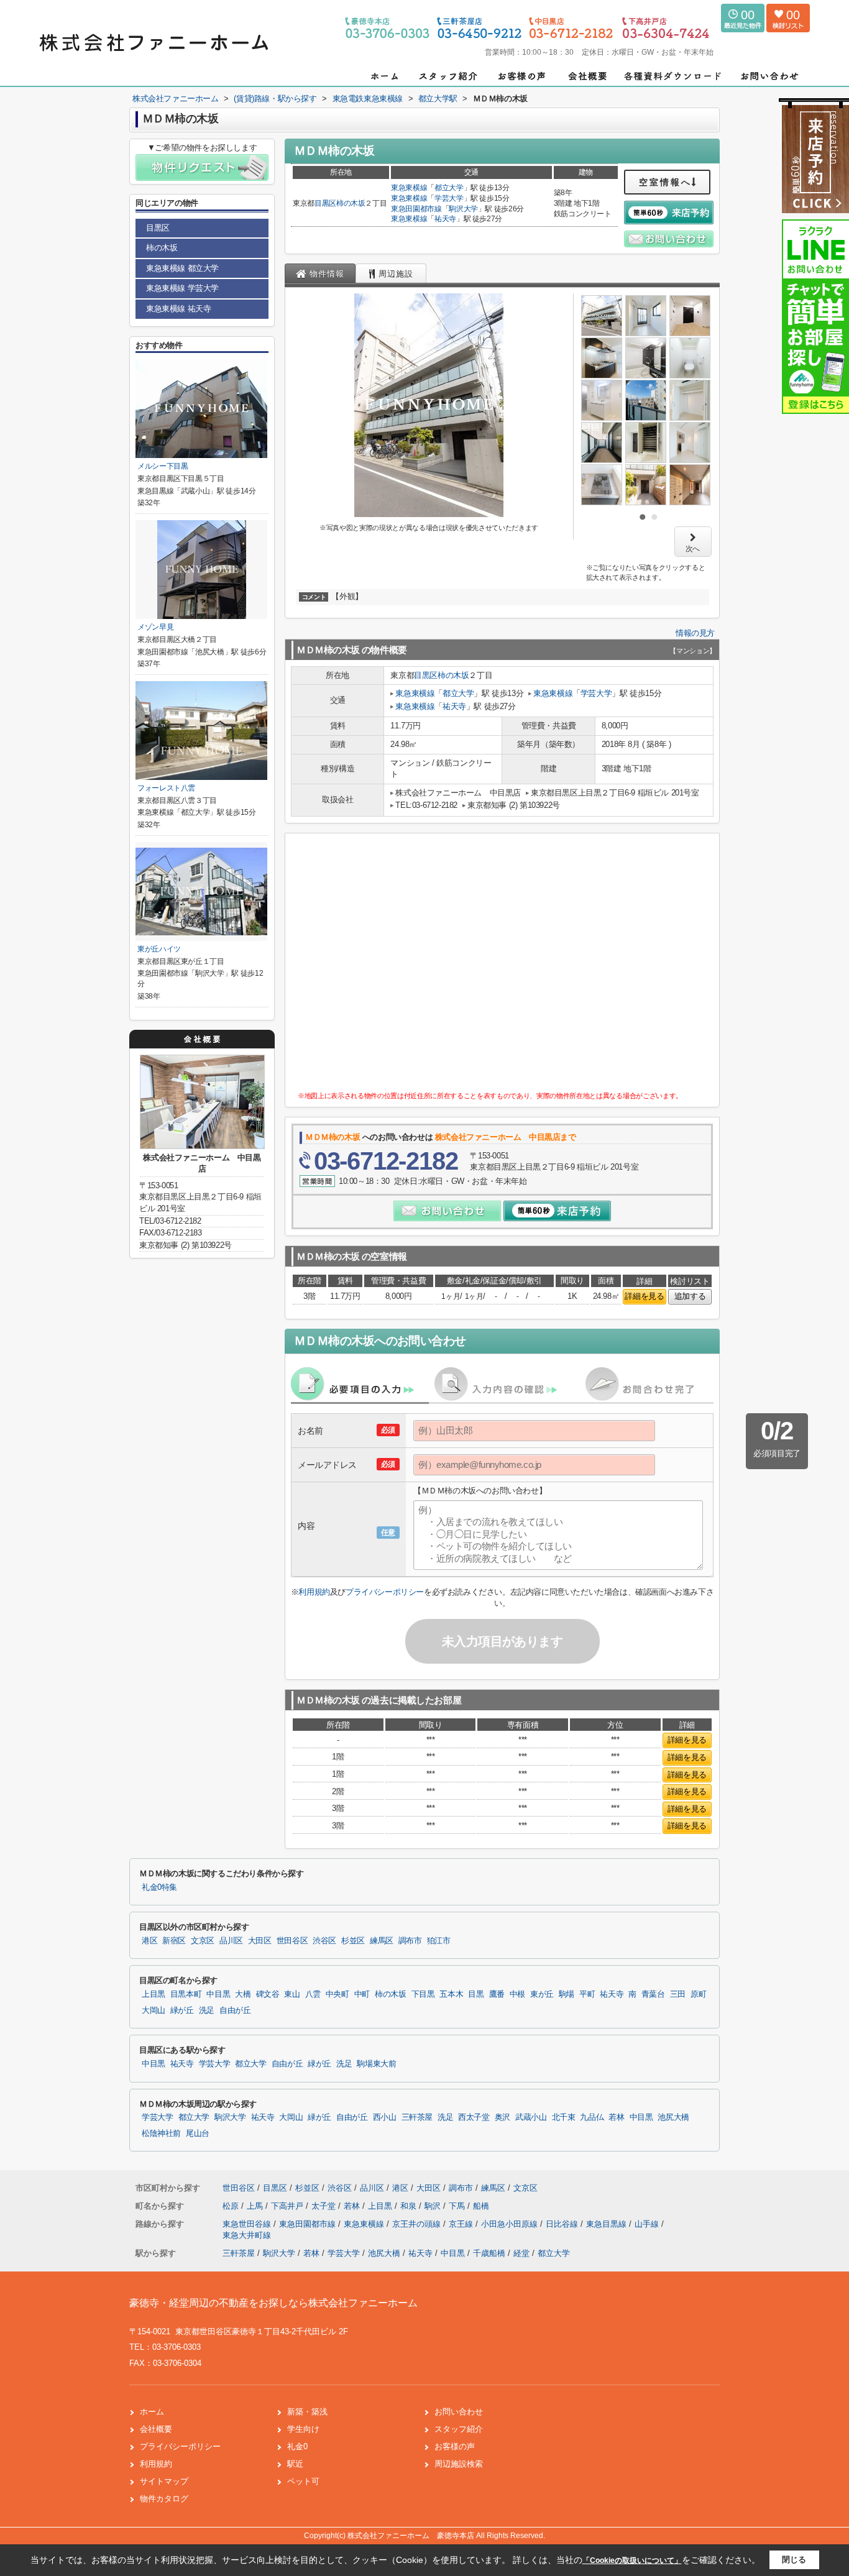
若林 (616, 2117)
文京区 (203, 1941)
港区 (149, 1941)
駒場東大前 (376, 2064)
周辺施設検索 (459, 2464)
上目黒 (154, 1994)
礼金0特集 (159, 1887)
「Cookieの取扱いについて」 (632, 2560)
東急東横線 (409, 188)
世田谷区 (292, 1941)
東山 (292, 1994)
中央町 (337, 1994)
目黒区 (325, 203)
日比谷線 (563, 2224)
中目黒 (218, 1994)
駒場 (567, 1994)
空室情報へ (665, 182)
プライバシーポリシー (385, 1592)
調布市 (410, 1941)
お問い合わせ (459, 2412)
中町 (362, 1994)
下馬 (458, 2206)
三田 (678, 1994)
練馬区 (382, 1941)
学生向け (303, 2429)
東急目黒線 (608, 2224)
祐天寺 (445, 219)
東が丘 (542, 1994)
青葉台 (653, 1994)
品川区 (231, 1941)
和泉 (410, 2206)
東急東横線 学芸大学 (182, 288)
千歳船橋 (489, 2253)
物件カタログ (164, 2499)
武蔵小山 (531, 2117)
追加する (690, 1296)
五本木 (451, 1994)
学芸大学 (449, 198)
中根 (517, 1994)
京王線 (462, 2224)
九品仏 (592, 2117)
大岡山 (154, 2010)
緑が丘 (182, 2010)
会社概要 (156, 2429)
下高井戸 (288, 2206)
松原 (232, 2206)
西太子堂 (474, 2117)
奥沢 (503, 2117)
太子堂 (325, 2206)
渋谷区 (324, 1941)
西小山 (385, 2117)
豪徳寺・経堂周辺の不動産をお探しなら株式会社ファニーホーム (273, 2303)
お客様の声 (455, 2446)
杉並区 (353, 1941)
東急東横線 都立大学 (182, 268)
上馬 (256, 2206)
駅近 (295, 2464)
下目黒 (423, 1994)
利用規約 (314, 1592)
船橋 (481, 2206)
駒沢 (434, 2206)
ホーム (152, 2412)
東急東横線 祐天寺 (178, 309)
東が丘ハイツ (159, 949)
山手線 (648, 2224)
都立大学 (449, 188)
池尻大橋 (673, 2117)
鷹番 (497, 1994)
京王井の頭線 (418, 2224)
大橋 (243, 1994)
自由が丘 (235, 2010)
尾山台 (198, 2134)
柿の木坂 (351, 203)
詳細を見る (644, 1296)
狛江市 (439, 1941)
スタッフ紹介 (459, 2429)
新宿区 (174, 1941)
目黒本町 (186, 1994)
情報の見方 (695, 633)
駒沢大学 (463, 209)
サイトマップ (164, 2481)
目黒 (476, 1994)
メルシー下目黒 (163, 466)
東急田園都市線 (416, 209)
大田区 (260, 1941)
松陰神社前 (161, 2134)
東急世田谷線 (248, 2224)
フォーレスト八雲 (166, 788)
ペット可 (303, 2481)
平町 (587, 1994)
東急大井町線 (247, 2235)
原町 (698, 1994)
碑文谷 (268, 1994)
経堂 (521, 2253)
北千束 (564, 2117)
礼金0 (297, 2446)
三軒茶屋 (417, 2117)
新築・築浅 (307, 2412)
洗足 (207, 2010)
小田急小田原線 (511, 2224)
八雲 (313, 1994)
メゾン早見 (155, 627)
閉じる (794, 2560)
